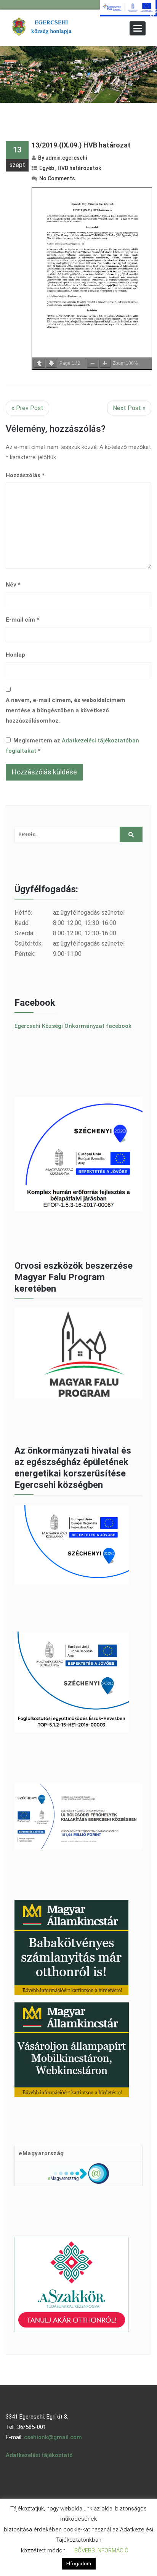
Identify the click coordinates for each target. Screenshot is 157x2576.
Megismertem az (72, 746)
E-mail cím (22, 620)
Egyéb (47, 168)
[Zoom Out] (93, 363)
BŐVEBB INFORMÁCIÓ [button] (101, 2550)
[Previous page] (39, 363)
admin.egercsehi (66, 158)
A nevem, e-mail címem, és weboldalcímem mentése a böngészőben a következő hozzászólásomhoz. (66, 710)
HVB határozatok (79, 168)
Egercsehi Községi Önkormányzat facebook (73, 1026)
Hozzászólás (25, 475)
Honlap (15, 655)
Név (13, 585)
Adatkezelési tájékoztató (39, 2455)
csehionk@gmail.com (53, 2437)
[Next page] (51, 363)
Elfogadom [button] (79, 2564)
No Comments (57, 178)
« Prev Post (27, 408)
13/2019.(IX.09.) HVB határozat (81, 145)
